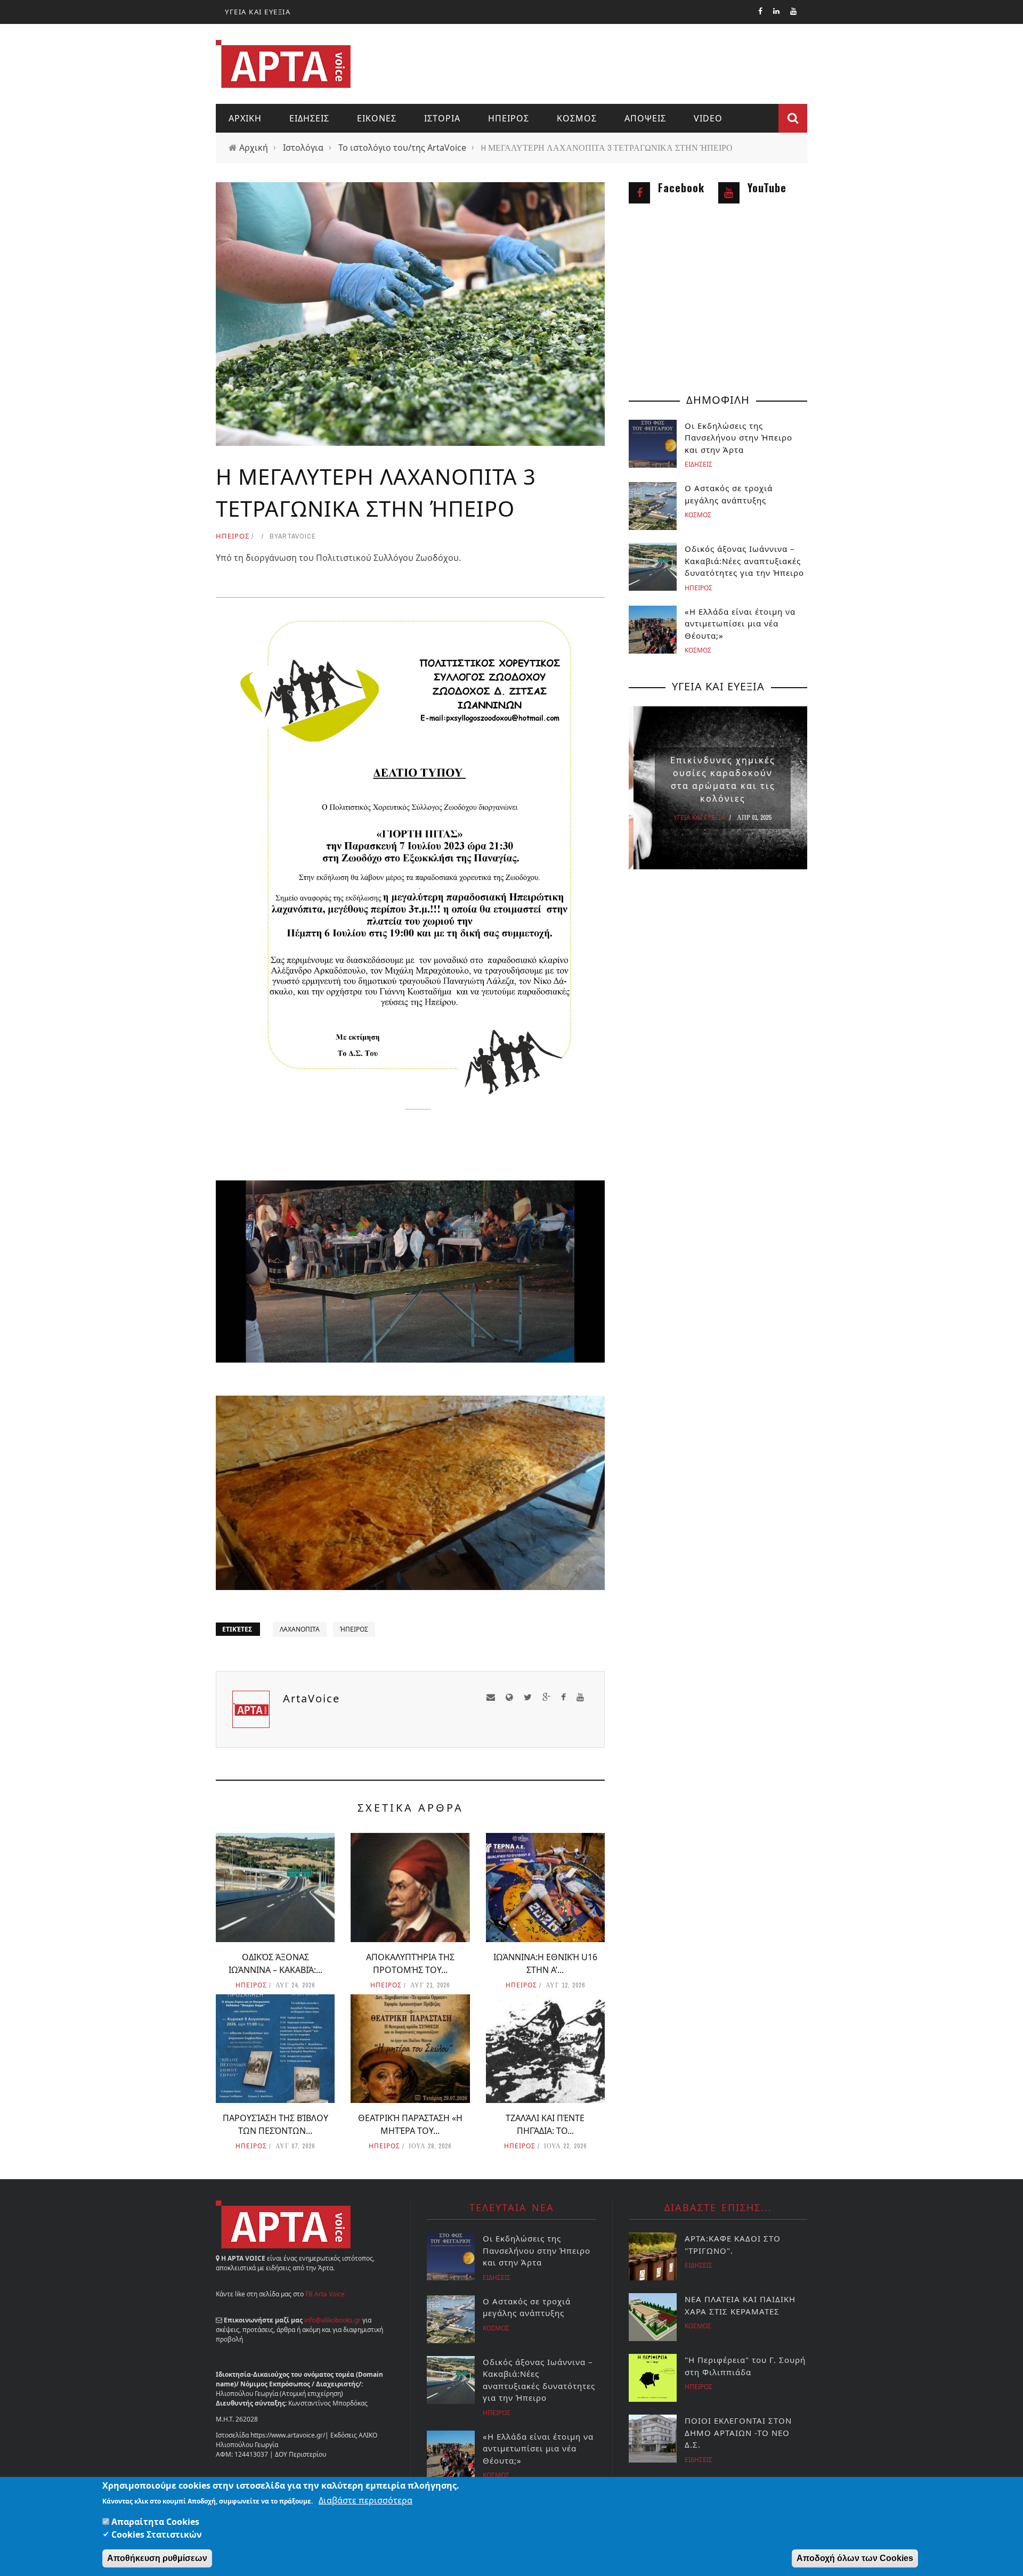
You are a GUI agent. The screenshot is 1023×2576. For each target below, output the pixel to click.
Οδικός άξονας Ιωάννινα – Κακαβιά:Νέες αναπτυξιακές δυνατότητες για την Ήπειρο (744, 561)
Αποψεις (645, 118)
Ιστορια (442, 118)
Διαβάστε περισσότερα (366, 2500)
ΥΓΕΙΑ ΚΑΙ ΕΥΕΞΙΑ (258, 12)
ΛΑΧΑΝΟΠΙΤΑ (300, 1629)
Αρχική (254, 148)
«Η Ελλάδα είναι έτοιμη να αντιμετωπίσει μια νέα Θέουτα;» (740, 623)
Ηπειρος (509, 118)
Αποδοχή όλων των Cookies (855, 2558)
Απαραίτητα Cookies (155, 2522)
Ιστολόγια (303, 148)
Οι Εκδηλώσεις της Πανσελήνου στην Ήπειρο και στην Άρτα (740, 438)
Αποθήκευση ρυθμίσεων (157, 2558)
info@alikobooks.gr (332, 2320)
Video (708, 118)
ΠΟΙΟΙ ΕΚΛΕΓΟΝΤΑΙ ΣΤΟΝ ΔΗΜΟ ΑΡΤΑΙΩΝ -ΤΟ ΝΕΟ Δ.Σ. (738, 2432)
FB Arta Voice (325, 2294)
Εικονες (377, 118)
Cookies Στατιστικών (157, 2534)
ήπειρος (354, 1629)
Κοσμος (577, 118)
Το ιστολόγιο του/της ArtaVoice (402, 148)
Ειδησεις (309, 118)
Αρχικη (245, 118)
